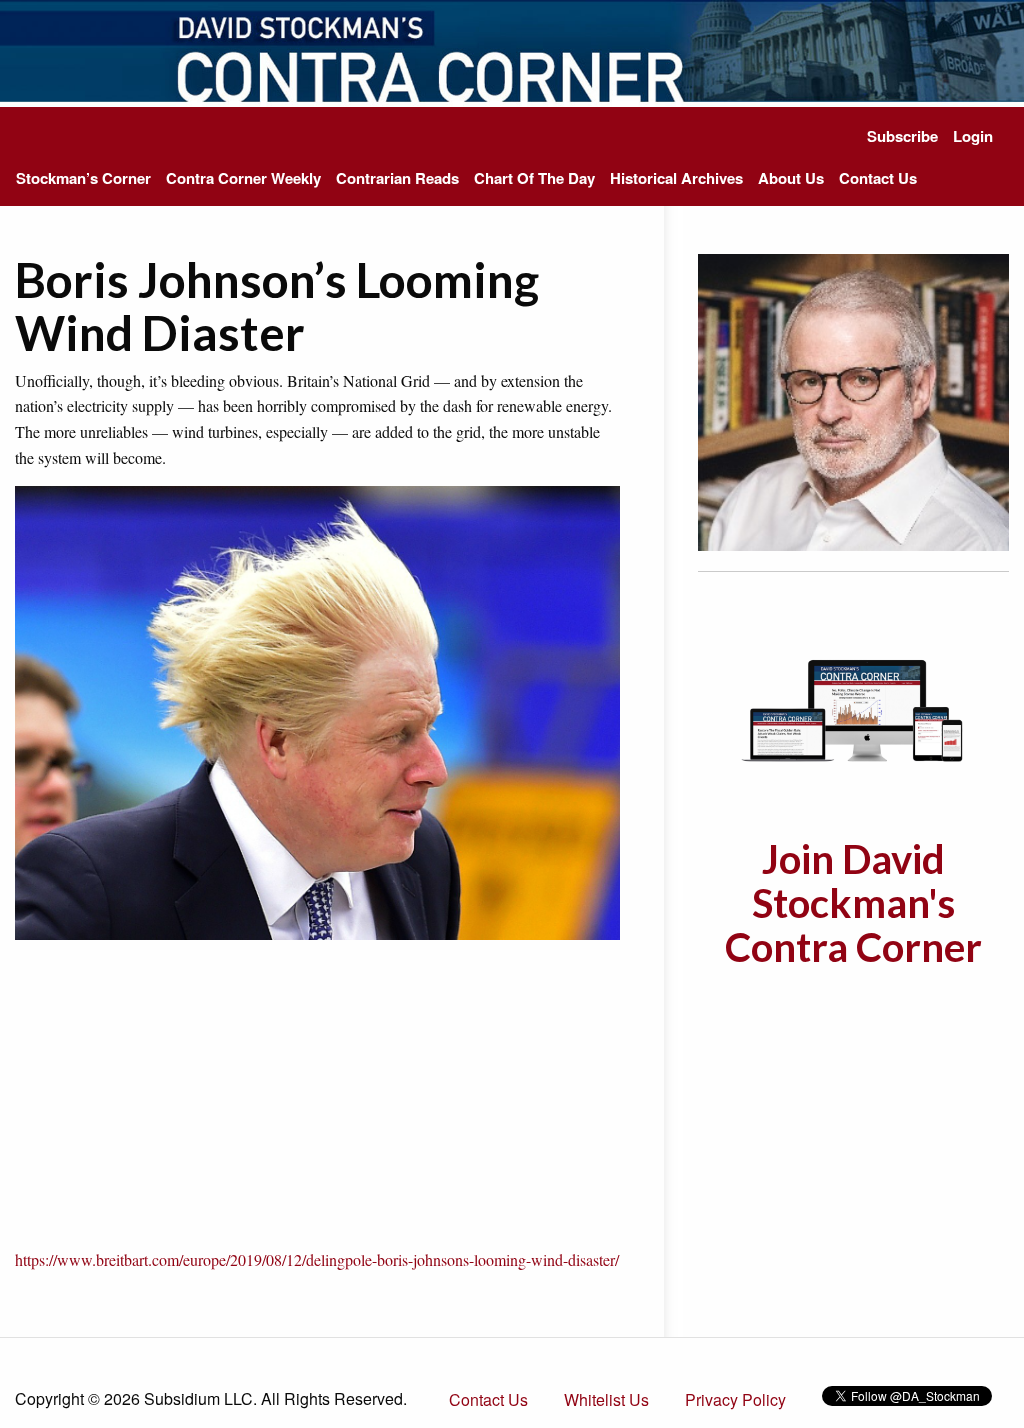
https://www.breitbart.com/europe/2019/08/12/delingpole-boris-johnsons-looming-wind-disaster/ (317, 1259)
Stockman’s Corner (83, 178)
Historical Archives (676, 178)
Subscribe (902, 136)
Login (973, 136)
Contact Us (878, 178)
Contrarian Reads (397, 178)
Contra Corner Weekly (243, 178)
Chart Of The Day (534, 178)
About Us (791, 178)
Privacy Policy (735, 1399)
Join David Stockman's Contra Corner (853, 903)
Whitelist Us (606, 1399)
